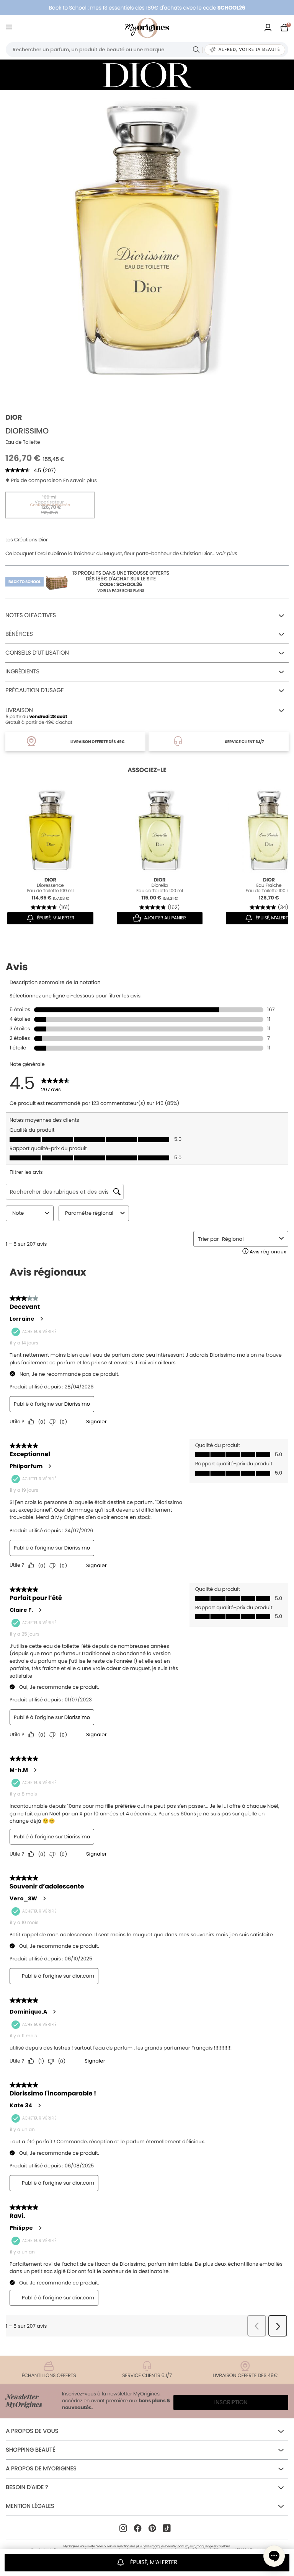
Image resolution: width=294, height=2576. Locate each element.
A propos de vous (32, 2431)
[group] (147, 237)
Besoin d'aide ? (27, 2487)
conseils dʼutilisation (37, 653)
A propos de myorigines (41, 2469)
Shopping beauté (30, 2450)
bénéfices (19, 634)
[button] (274, 2556)
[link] (268, 28)
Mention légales (30, 2506)
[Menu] (11, 28)
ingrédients (22, 672)
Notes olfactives (31, 615)
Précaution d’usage (34, 690)
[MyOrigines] (147, 28)
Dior (14, 418)
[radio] (50, 505)
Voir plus (227, 554)
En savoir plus (80, 480)
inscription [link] (231, 2402)
